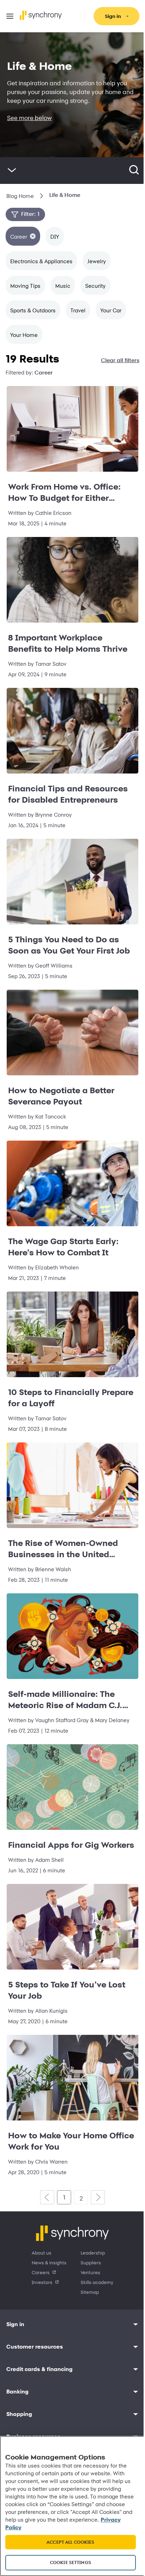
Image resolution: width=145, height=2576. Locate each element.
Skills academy (97, 2282)
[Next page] (98, 2197)
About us (42, 2253)
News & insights (49, 2262)
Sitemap (90, 2292)
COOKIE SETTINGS (71, 2562)
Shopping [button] (19, 2414)
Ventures (90, 2272)
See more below (29, 118)
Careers (41, 2272)
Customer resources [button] (35, 2347)
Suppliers (91, 2262)
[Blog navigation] (12, 171)
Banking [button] (17, 2392)
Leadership (93, 2253)
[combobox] (143, 171)
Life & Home (65, 195)
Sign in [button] (15, 2324)
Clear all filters (120, 360)
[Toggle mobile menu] (10, 16)
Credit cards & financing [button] (39, 2369)
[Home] (41, 15)
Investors (42, 2282)
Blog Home (20, 196)
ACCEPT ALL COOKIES (70, 2542)
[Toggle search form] (134, 171)
